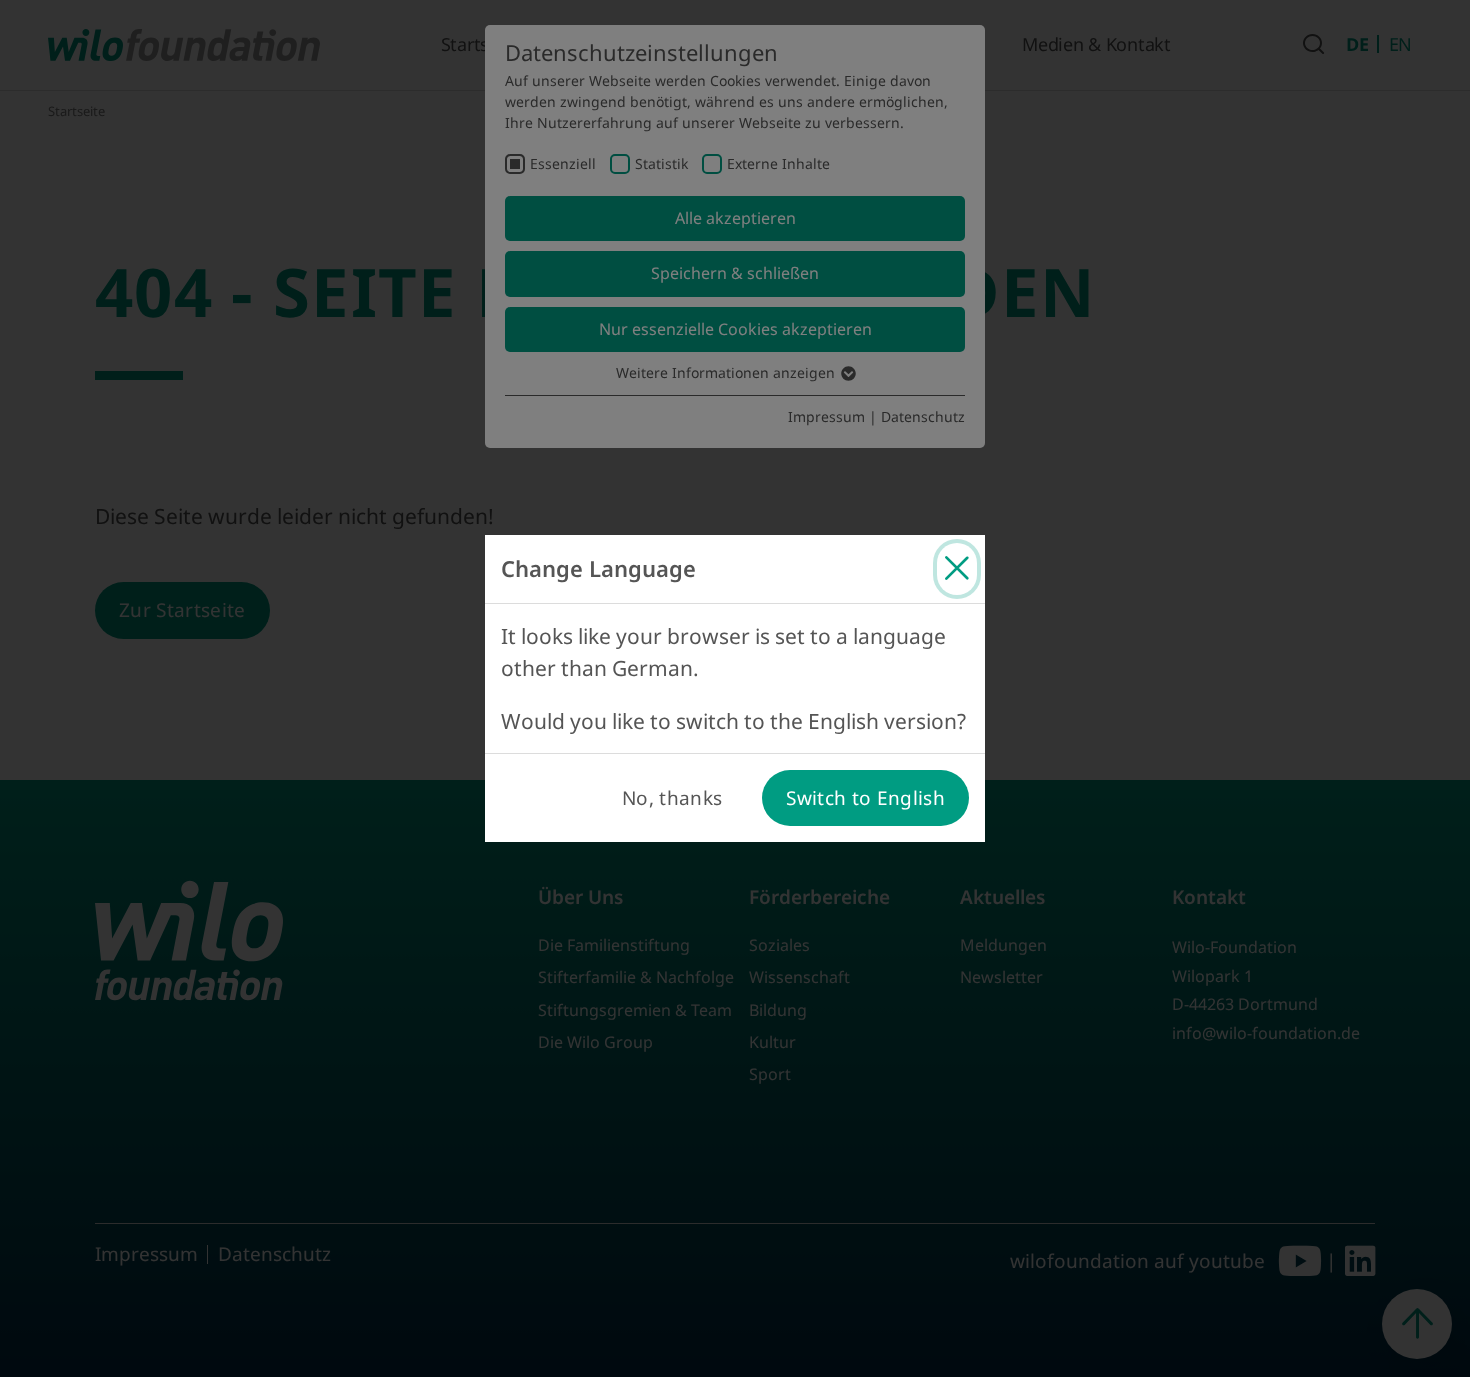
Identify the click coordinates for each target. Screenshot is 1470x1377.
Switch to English (865, 798)
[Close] (957, 569)
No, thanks (672, 798)
